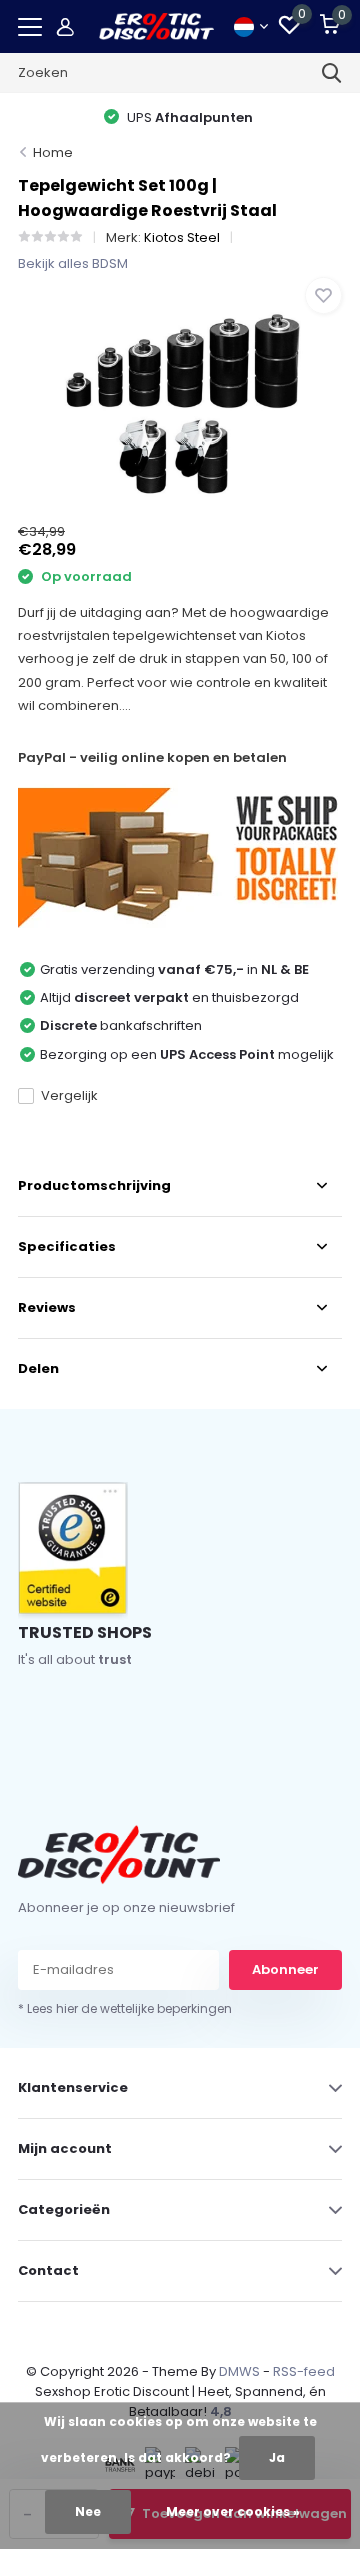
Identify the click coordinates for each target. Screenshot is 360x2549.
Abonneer (285, 1969)
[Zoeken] (332, 73)
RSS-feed (304, 2371)
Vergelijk (69, 1095)
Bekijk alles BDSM (73, 263)
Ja (277, 2457)
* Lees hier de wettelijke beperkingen (125, 2008)
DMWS (239, 2371)
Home (53, 152)
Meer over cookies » (233, 2511)
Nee (88, 2511)
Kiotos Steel (182, 237)
